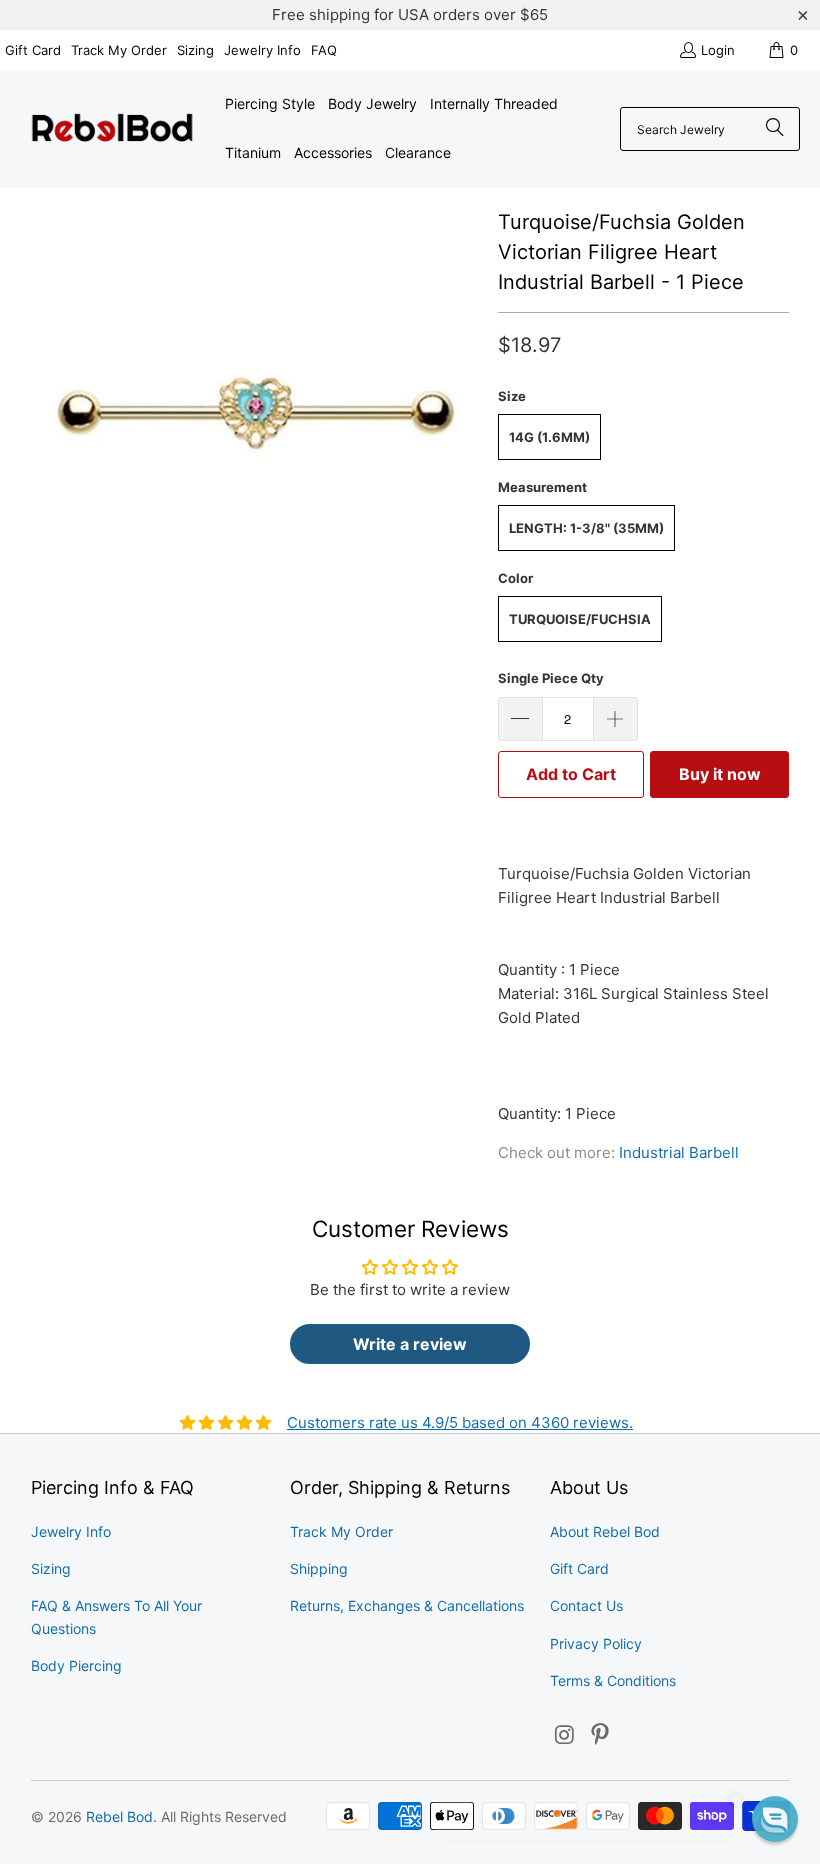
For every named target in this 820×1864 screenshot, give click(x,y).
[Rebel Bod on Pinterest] (601, 1735)
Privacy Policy (596, 1643)
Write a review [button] (410, 1344)
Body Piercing (76, 1665)
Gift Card (33, 50)
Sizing (195, 50)
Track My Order (119, 50)
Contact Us (586, 1605)
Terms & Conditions (613, 1680)
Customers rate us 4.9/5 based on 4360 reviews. (460, 1422)
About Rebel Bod (605, 1531)
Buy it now (720, 774)
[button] (775, 1819)
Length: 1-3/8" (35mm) (586, 528)
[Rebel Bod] (112, 129)
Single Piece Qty (551, 678)
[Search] (775, 129)
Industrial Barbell (679, 1152)
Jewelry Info (262, 50)
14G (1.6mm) (549, 437)
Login (718, 50)
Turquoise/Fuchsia (580, 619)
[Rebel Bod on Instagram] (565, 1735)
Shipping (319, 1568)
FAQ (324, 50)
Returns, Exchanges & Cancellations (407, 1605)
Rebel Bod (119, 1816)
